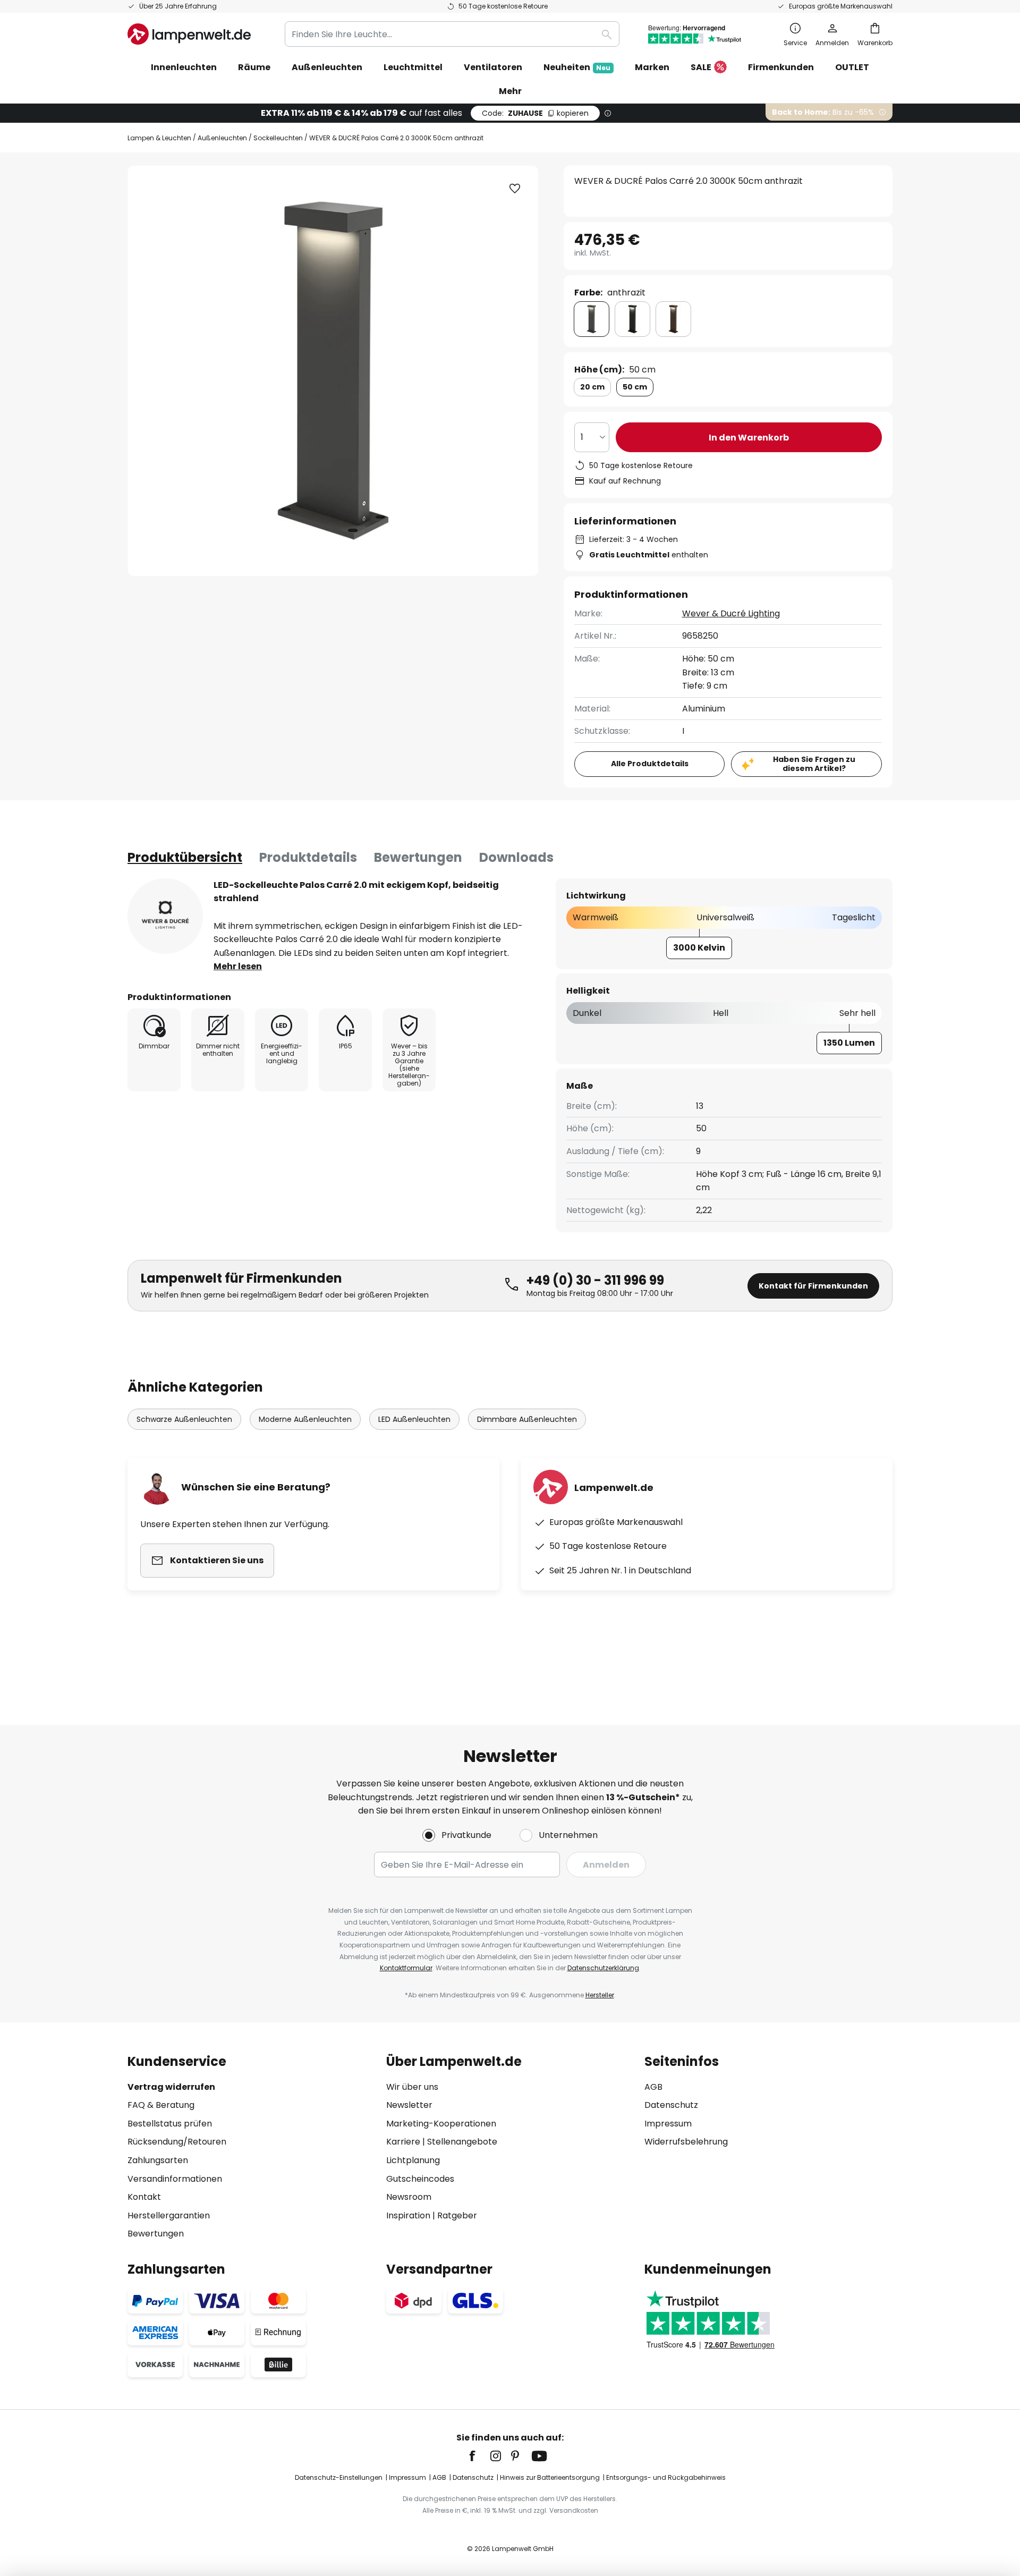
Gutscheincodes (420, 2179)
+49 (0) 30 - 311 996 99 (595, 1280)
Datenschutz (671, 2105)
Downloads (516, 857)
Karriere (403, 2142)
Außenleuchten (222, 138)
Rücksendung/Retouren (177, 2142)
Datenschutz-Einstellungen (339, 2477)
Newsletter (409, 2105)
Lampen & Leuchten (159, 138)
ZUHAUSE (535, 113)
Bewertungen (418, 857)
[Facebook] (479, 2456)
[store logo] (189, 34)
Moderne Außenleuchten (305, 1419)
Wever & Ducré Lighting (731, 613)
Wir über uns (412, 2087)
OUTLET (852, 67)
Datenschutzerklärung (603, 1968)
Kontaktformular (406, 1968)
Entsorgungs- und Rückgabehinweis (666, 2477)
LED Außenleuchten (414, 1419)
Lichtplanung (413, 2160)
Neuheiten (577, 67)
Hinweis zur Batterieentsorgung (550, 2477)
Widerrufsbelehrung (686, 2142)
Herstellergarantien (169, 2215)
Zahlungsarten (158, 2160)
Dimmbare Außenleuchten (527, 1419)
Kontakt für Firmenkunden (813, 1286)
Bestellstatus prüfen (170, 2124)
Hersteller (600, 1995)
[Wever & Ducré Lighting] (165, 916)
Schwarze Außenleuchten (184, 1419)
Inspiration (408, 2215)
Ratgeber (457, 2215)
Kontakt (144, 2197)
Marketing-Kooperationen (441, 2124)
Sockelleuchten (278, 138)
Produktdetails (308, 857)
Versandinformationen (175, 2179)
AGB (653, 2087)
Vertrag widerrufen (171, 2087)
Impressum (668, 2124)
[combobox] (452, 34)
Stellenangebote (462, 2142)
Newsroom (409, 2197)
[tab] (185, 858)
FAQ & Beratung (161, 2105)
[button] (515, 189)
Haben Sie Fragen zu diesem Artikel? (814, 764)
